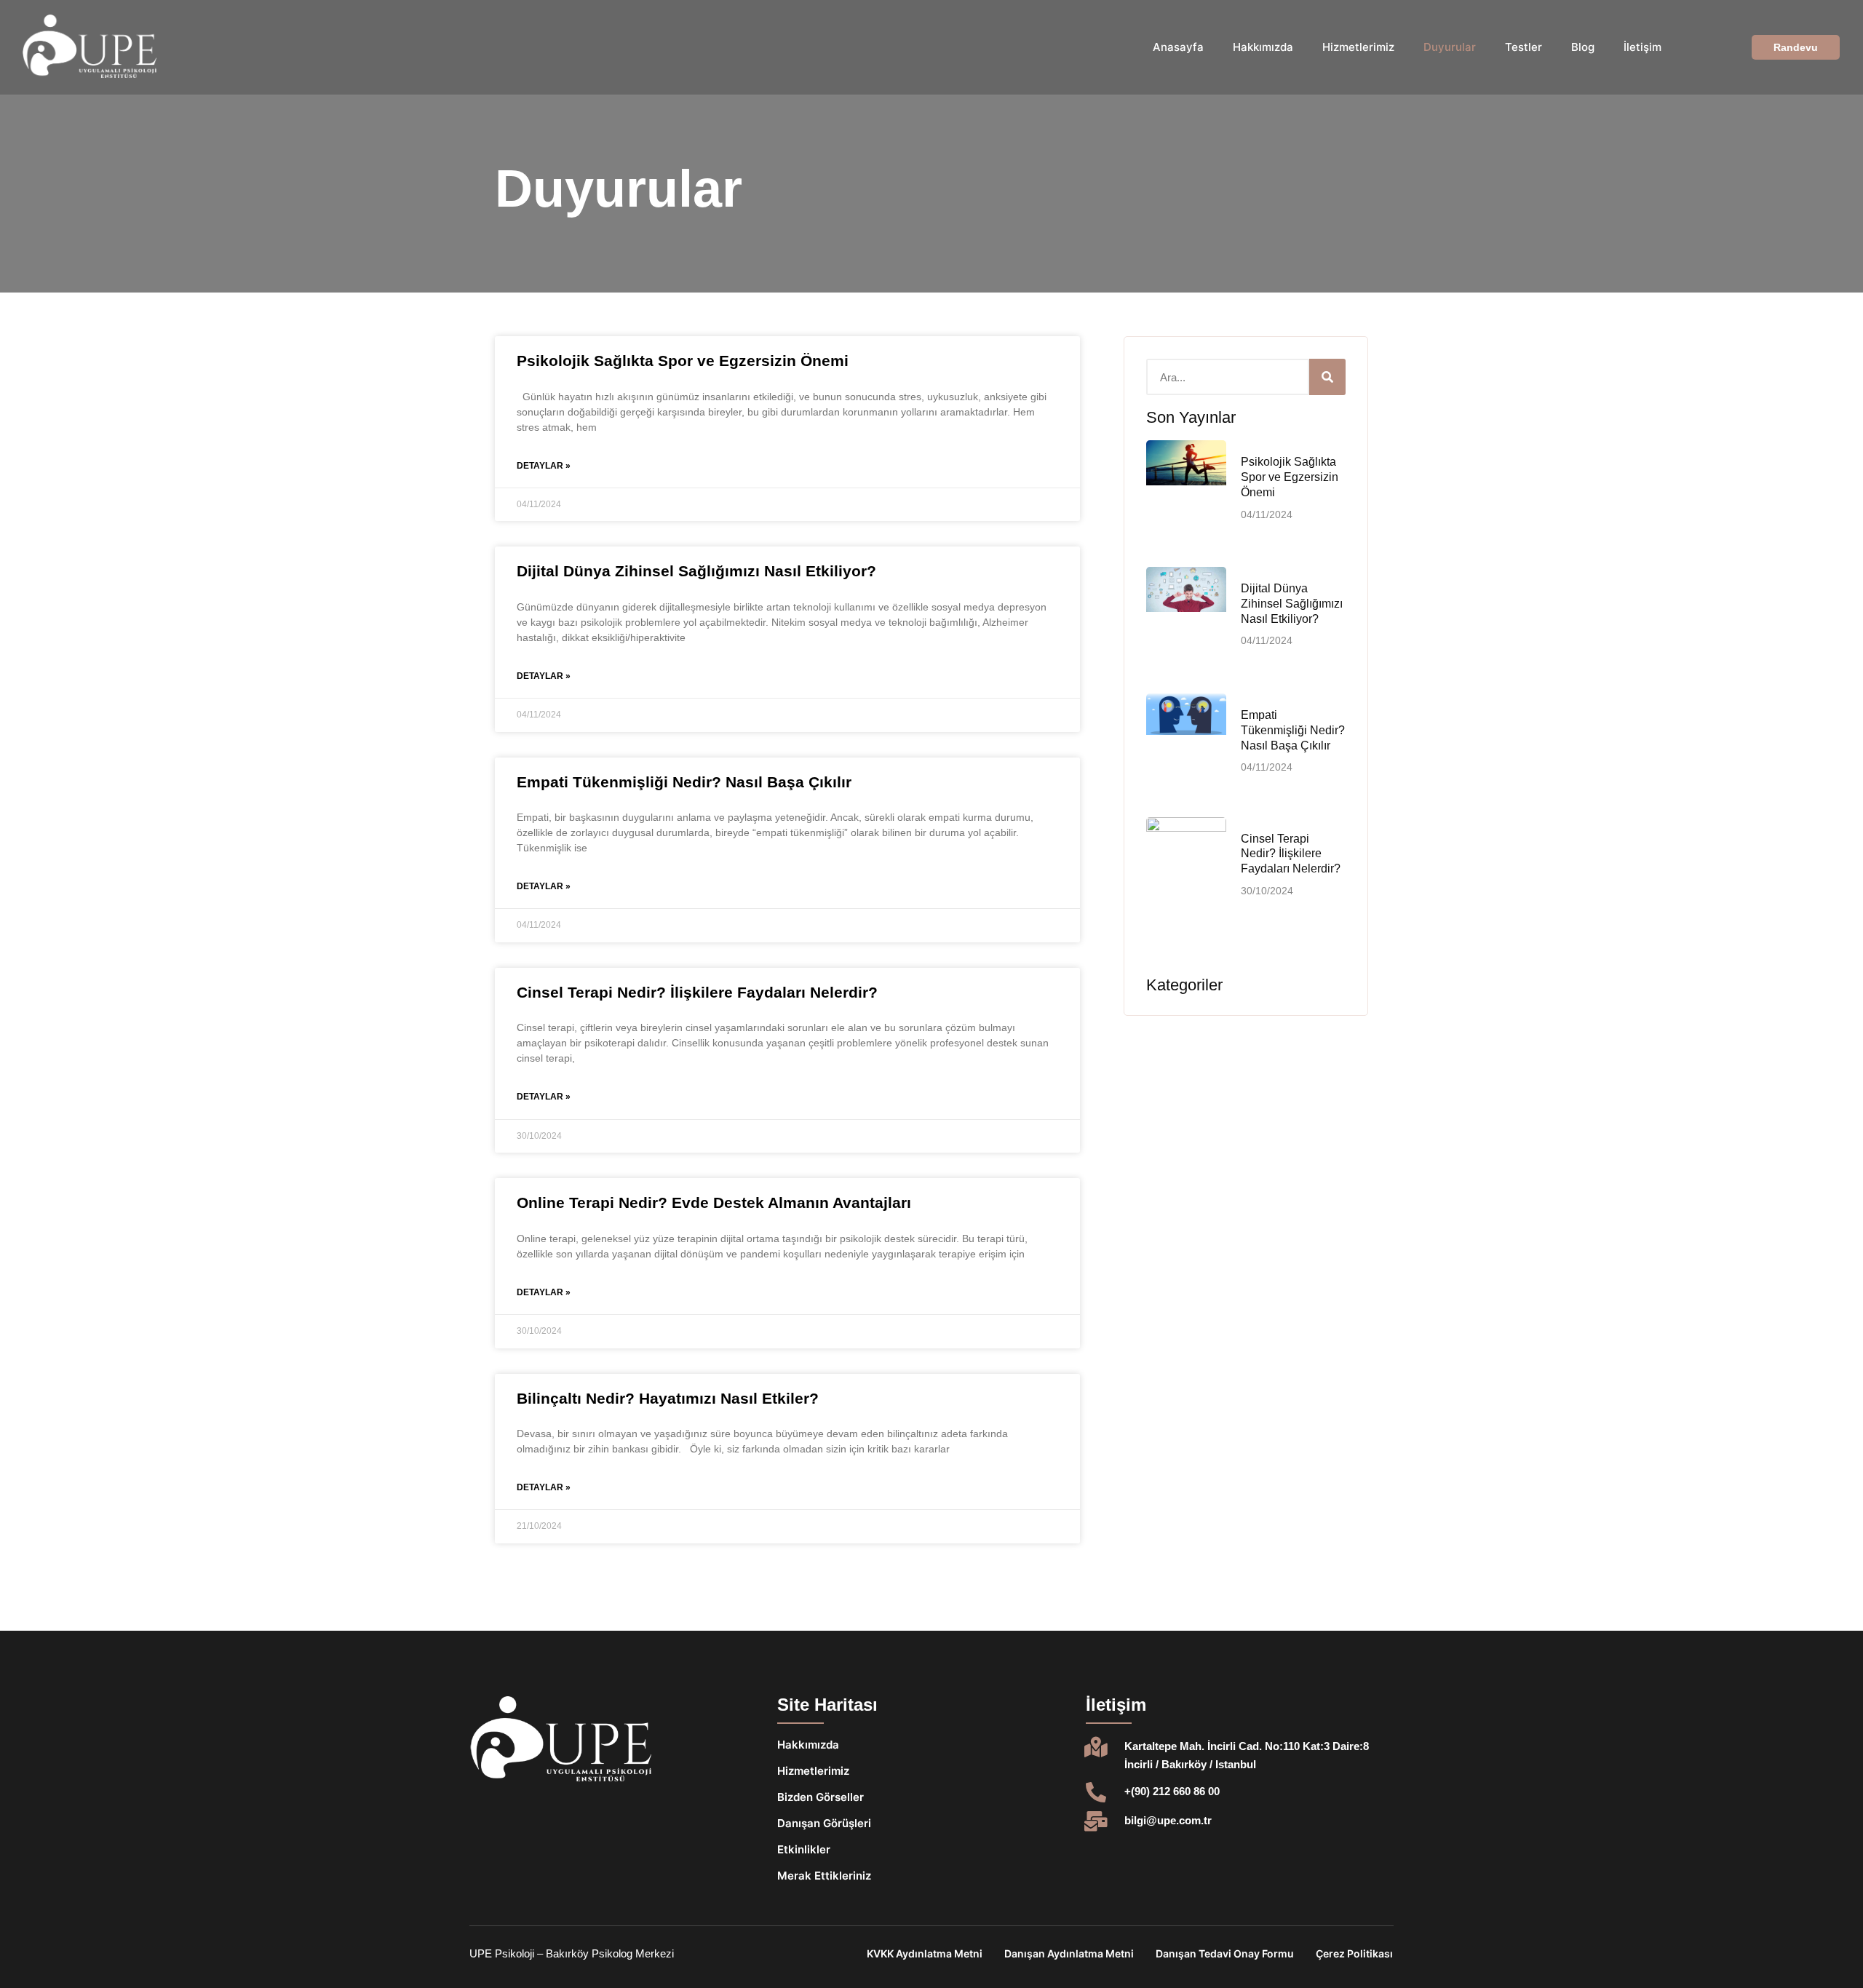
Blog (1583, 47)
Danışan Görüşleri (824, 1823)
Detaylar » (544, 466)
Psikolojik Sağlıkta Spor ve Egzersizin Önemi (683, 361)
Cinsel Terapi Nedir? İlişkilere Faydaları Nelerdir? (697, 992)
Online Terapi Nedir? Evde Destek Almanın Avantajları (714, 1202)
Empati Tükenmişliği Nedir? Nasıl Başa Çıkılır (684, 782)
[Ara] (1327, 377)
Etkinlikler (804, 1849)
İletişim (1642, 47)
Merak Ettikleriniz (824, 1876)
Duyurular (1450, 47)
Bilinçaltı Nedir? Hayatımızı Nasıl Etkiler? (668, 1398)
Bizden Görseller (821, 1797)
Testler (1524, 47)
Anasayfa (1178, 47)
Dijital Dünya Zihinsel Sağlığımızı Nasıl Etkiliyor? (696, 571)
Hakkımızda (1263, 47)
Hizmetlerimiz (1358, 47)
